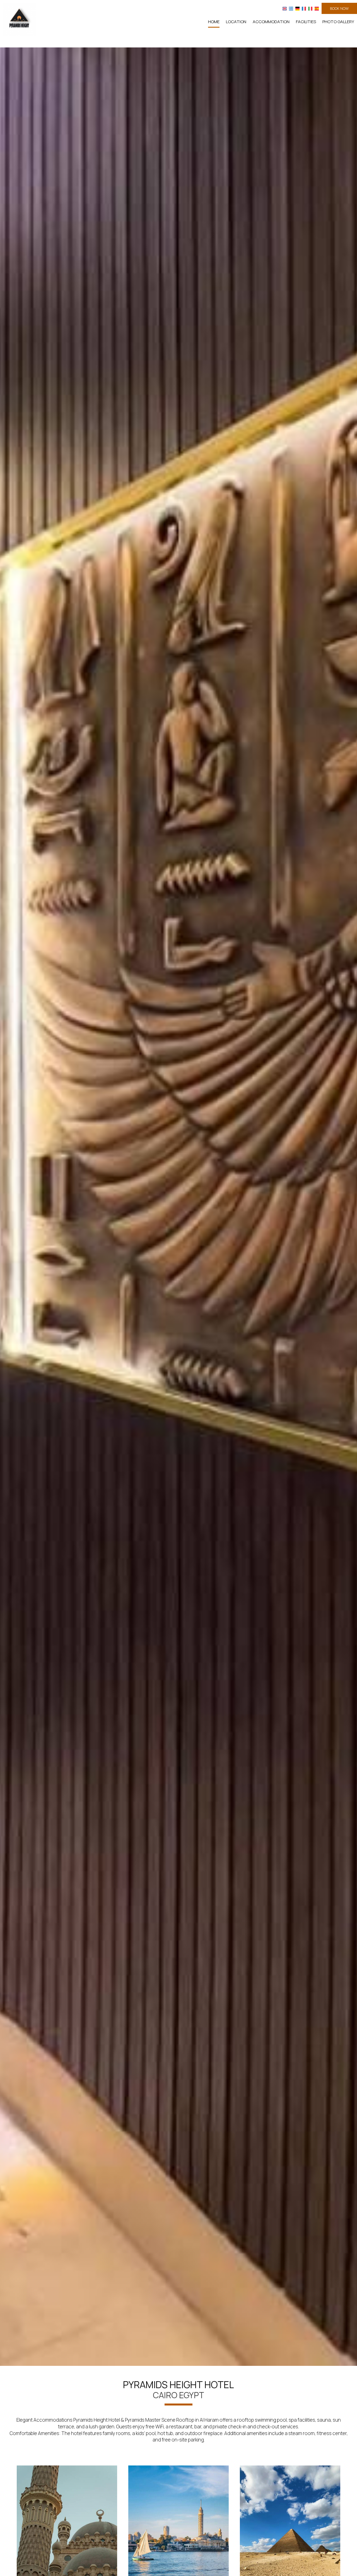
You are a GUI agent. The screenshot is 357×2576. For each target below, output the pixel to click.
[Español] (317, 8)
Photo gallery (338, 22)
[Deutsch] (297, 8)
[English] (285, 8)
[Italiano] (310, 8)
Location (236, 22)
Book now (339, 8)
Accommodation (271, 22)
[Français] (304, 8)
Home (214, 22)
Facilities (306, 22)
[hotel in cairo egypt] (20, 19)
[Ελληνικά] (291, 8)
